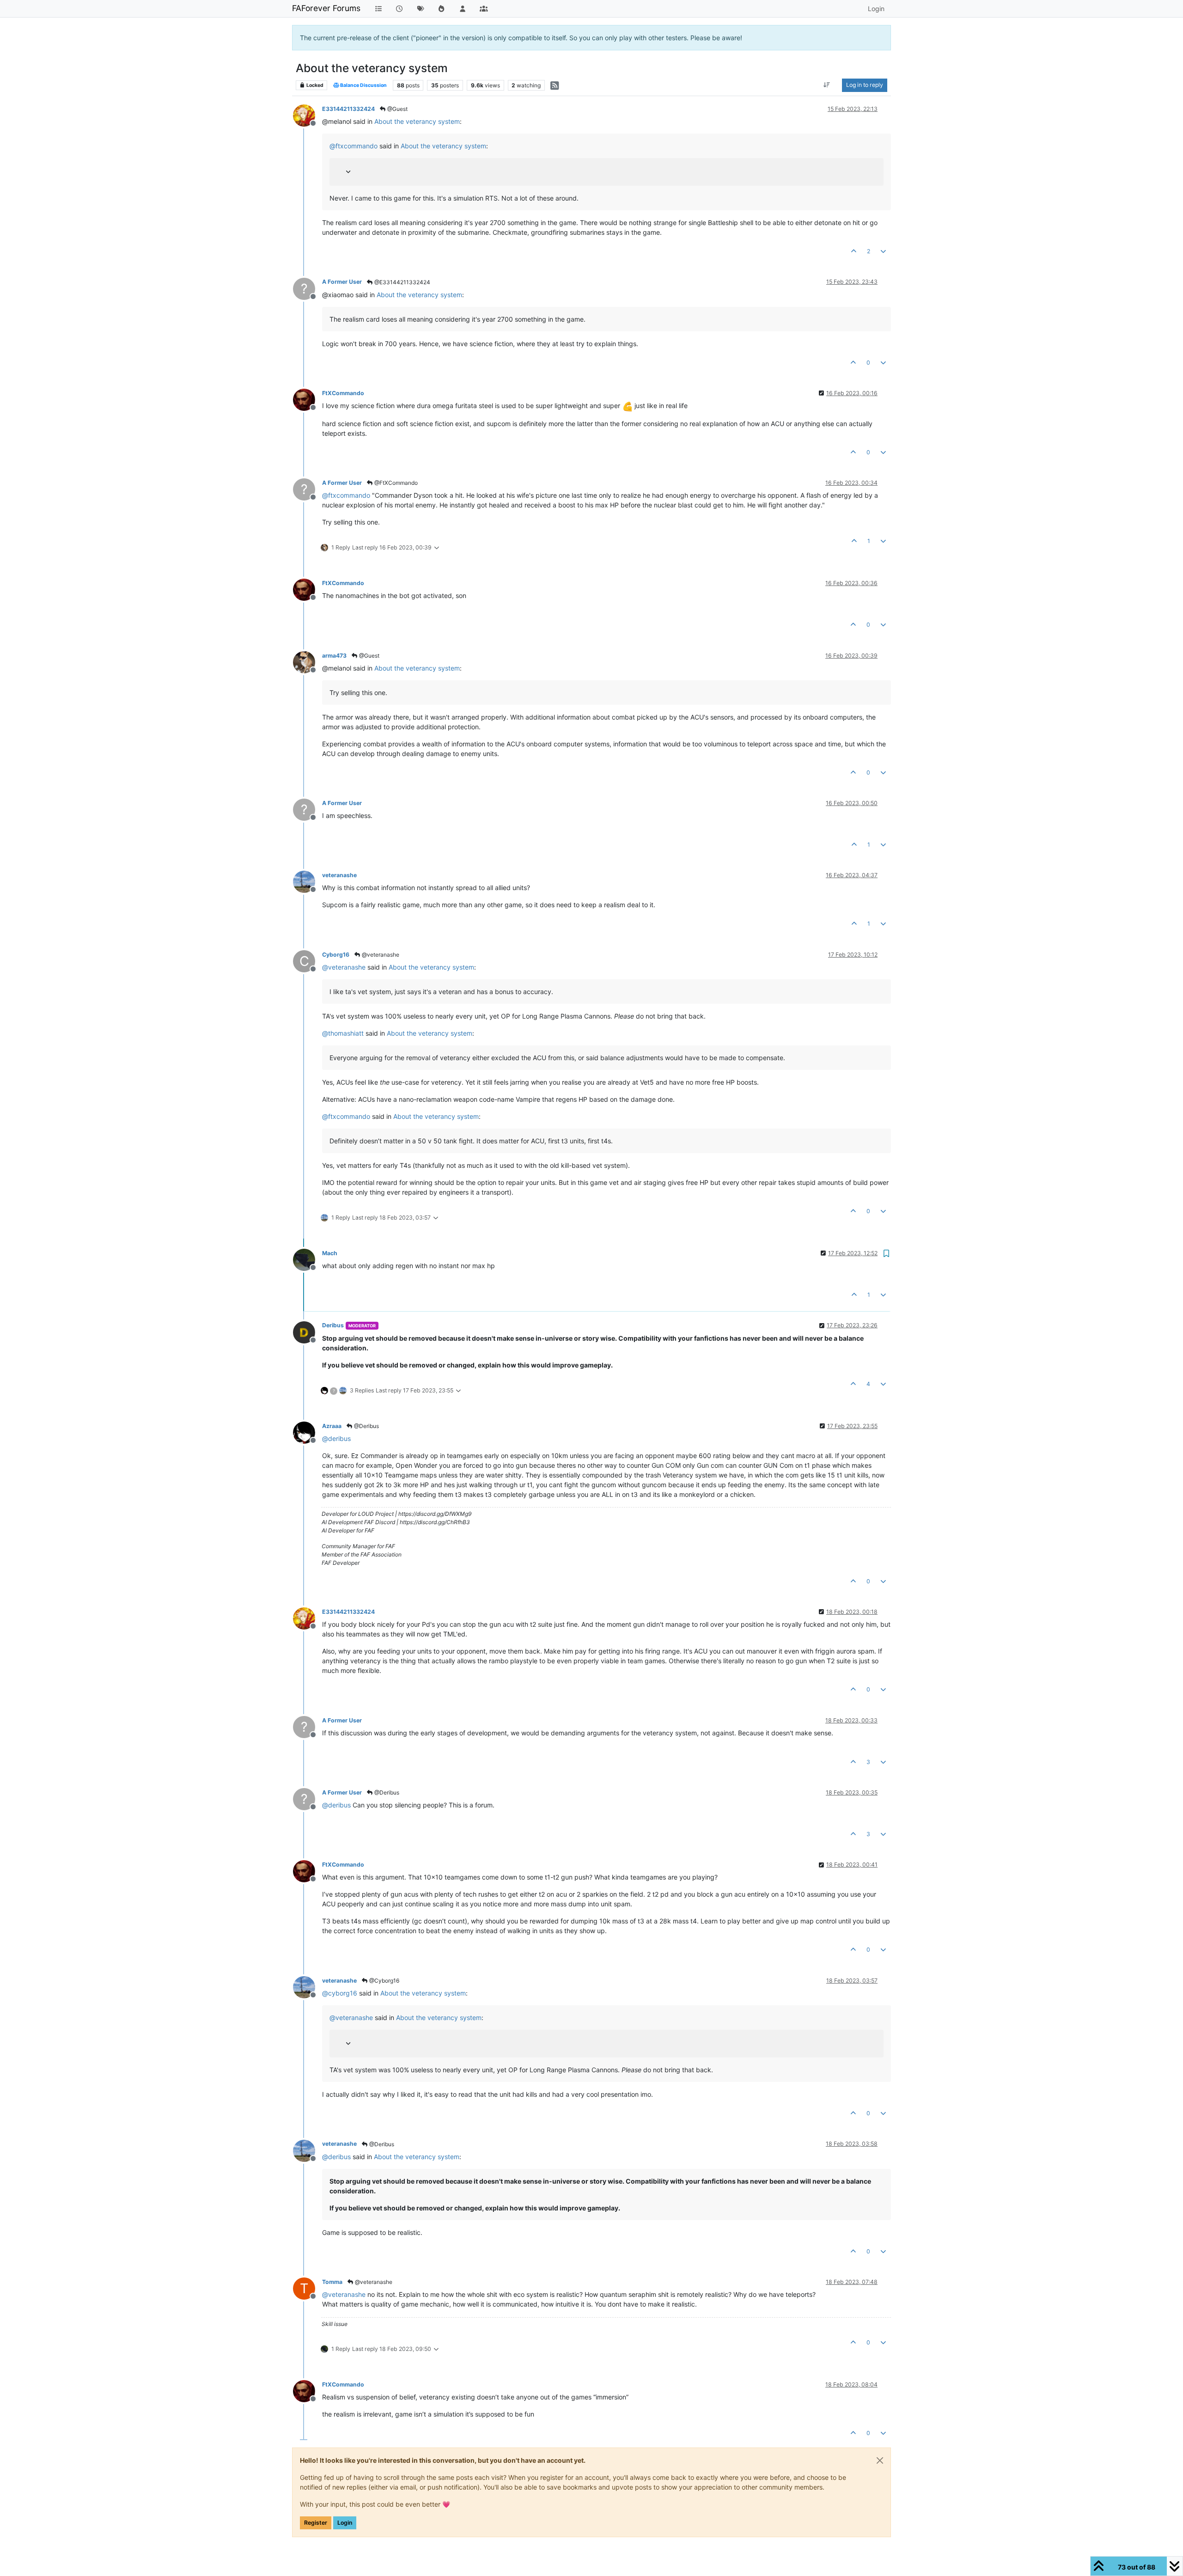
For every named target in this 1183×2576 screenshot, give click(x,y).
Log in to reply (865, 85)
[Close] (880, 2460)
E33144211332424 (348, 109)
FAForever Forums (326, 8)
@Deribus (366, 1426)
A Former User (342, 282)
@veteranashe (380, 955)
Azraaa (332, 1426)
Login (345, 2523)
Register (316, 2523)
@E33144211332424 (402, 282)
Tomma (332, 2282)
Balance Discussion (363, 85)
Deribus (333, 1325)
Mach (330, 1253)
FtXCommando (343, 393)
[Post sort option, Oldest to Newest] (827, 85)
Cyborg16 (336, 955)
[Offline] (308, 115)
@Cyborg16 (384, 1981)
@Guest (397, 109)
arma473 (334, 656)
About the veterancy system (417, 121)
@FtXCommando (395, 483)
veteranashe (339, 875)
